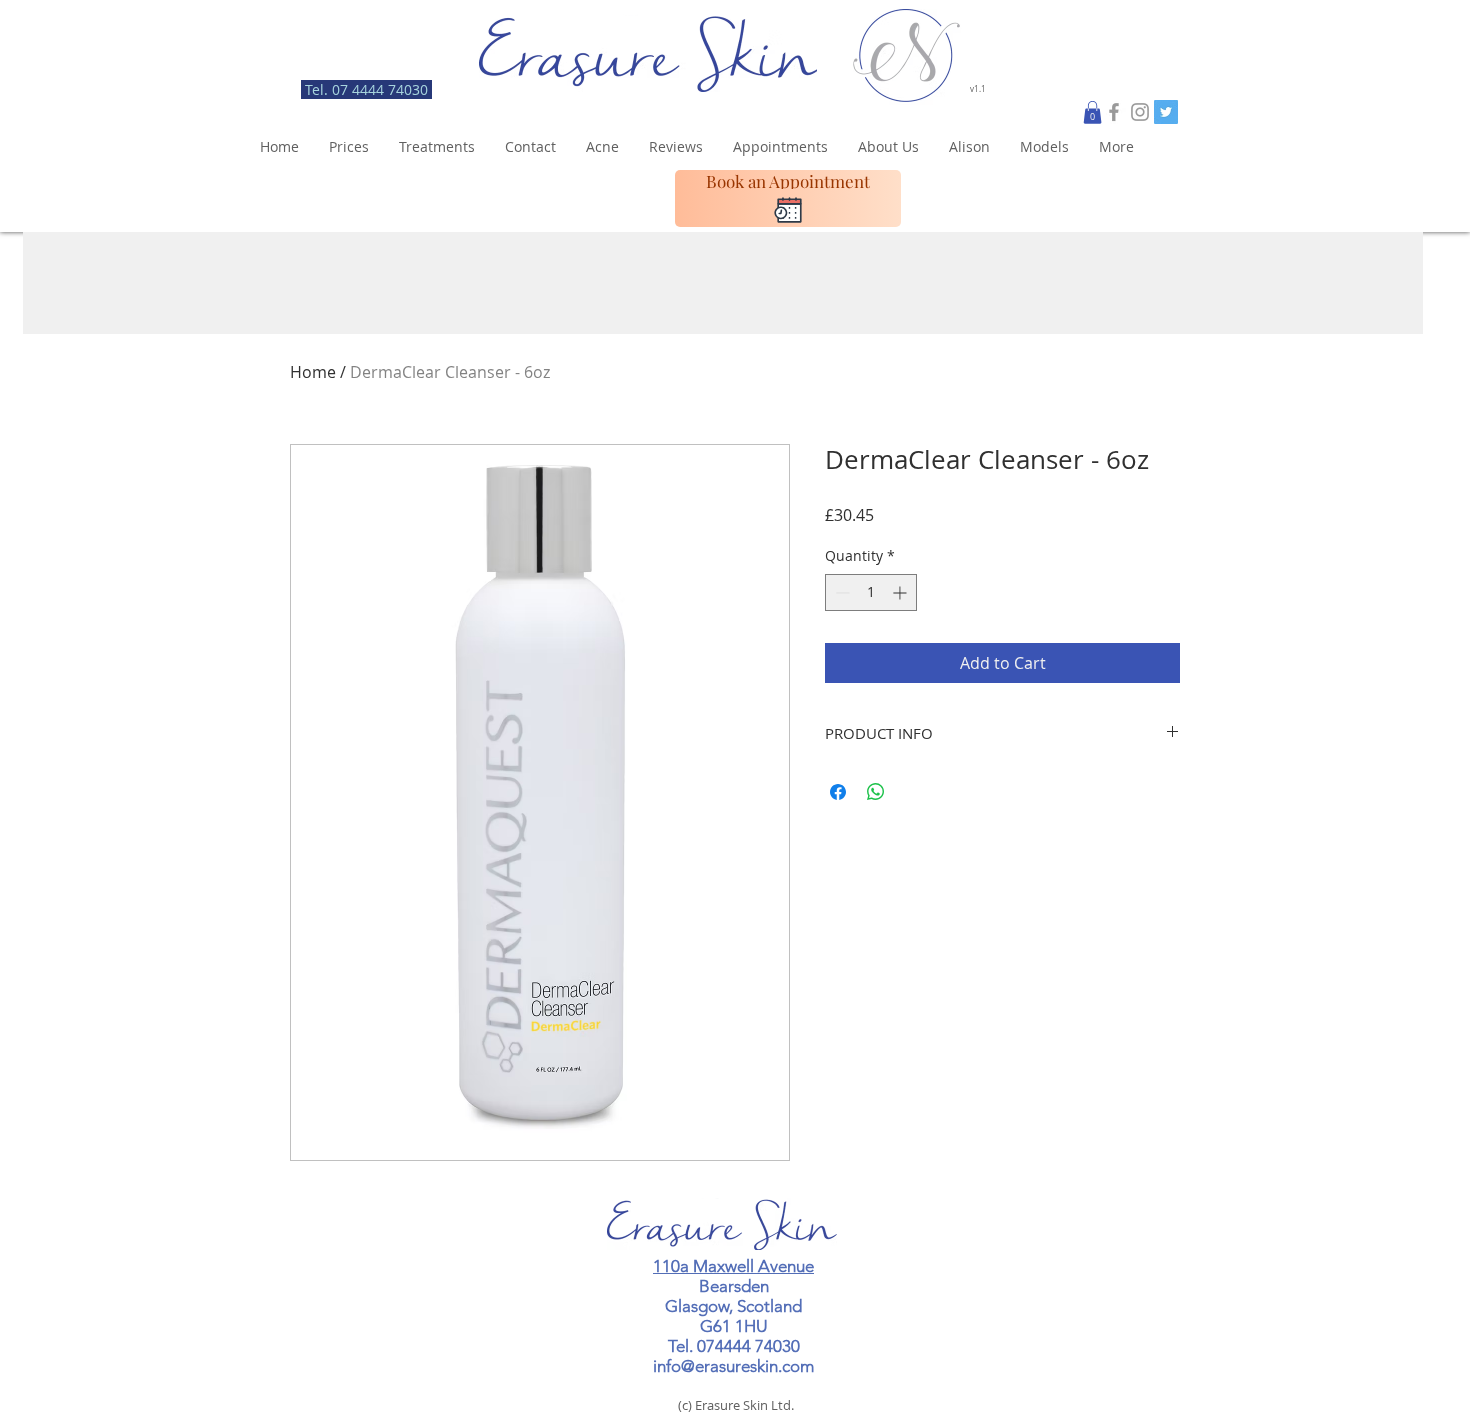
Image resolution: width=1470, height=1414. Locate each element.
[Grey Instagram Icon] (1140, 112)
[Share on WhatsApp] (876, 792)
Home (313, 372)
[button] (1092, 112)
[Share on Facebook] (838, 792)
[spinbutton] (871, 592)
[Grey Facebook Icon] (1114, 112)
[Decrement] (840, 592)
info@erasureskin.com (733, 1366)
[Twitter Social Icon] (1166, 112)
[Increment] (901, 592)
